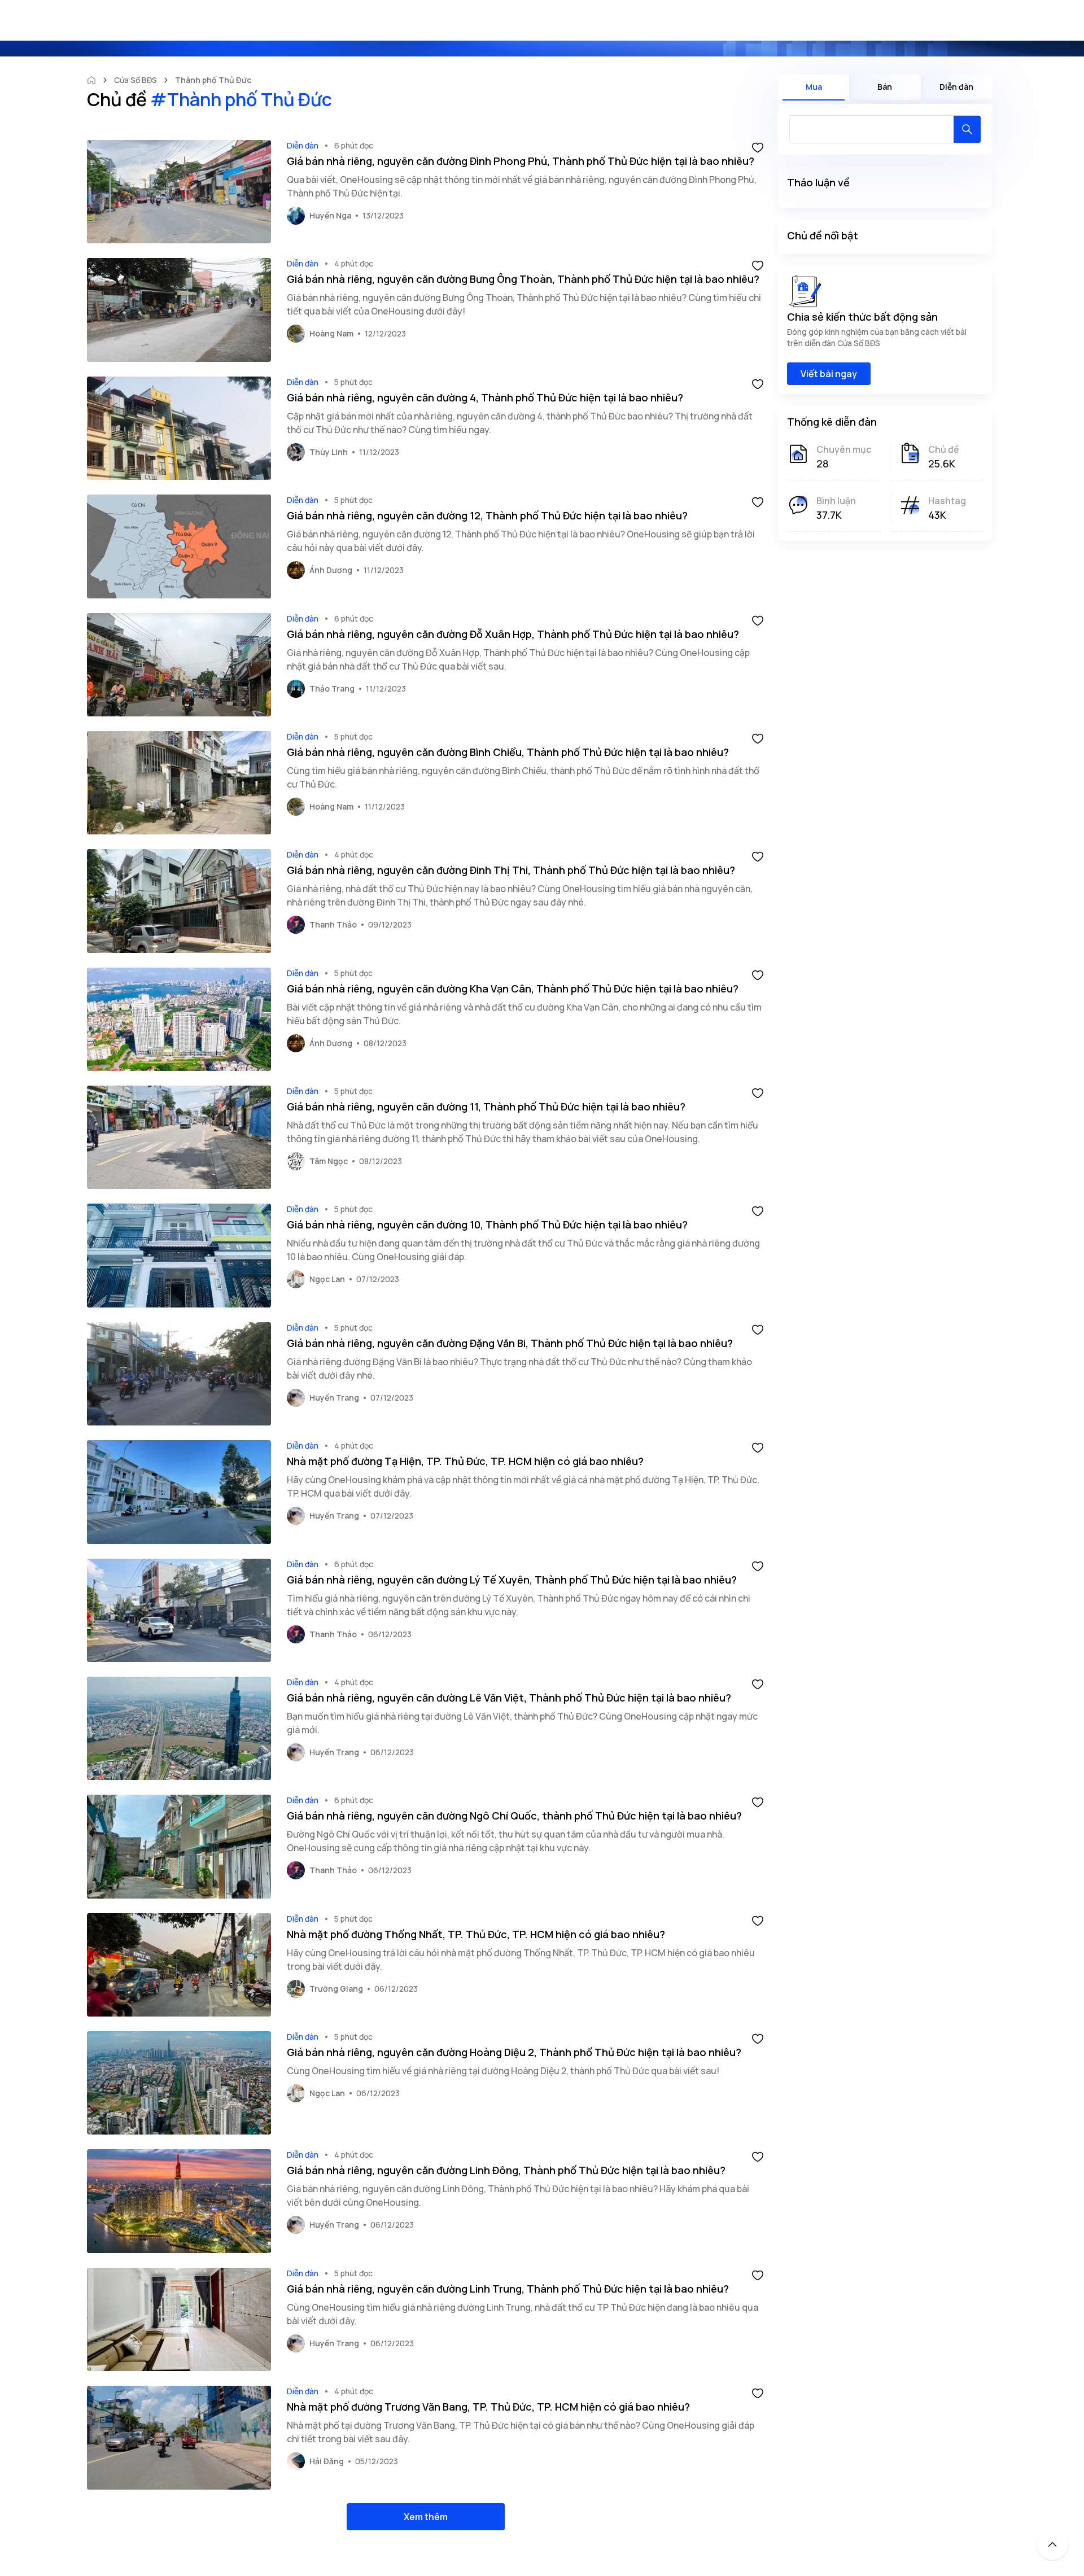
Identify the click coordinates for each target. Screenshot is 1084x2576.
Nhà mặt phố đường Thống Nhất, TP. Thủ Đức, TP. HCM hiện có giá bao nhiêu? (476, 1934)
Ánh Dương (331, 570)
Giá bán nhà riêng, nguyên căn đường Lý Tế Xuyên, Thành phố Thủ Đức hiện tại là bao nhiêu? (512, 1580)
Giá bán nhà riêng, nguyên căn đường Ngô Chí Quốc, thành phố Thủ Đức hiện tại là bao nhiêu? (514, 1816)
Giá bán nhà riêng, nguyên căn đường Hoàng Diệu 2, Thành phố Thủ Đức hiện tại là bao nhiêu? (514, 2052)
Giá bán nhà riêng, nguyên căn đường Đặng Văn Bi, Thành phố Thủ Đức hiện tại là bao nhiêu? (510, 1343)
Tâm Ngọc (329, 1161)
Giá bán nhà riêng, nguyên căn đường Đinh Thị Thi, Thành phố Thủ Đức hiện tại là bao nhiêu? (511, 870)
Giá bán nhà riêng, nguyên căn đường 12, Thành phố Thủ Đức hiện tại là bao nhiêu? (487, 515)
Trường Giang (336, 1989)
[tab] (814, 88)
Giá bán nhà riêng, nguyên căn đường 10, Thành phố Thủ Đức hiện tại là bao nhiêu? (487, 1224)
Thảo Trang (332, 688)
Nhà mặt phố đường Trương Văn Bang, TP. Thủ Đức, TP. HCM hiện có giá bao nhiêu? (488, 2407)
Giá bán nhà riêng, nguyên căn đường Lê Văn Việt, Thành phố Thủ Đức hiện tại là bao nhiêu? (509, 1698)
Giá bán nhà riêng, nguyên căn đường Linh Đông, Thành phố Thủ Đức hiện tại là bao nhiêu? (506, 2170)
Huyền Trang (334, 1398)
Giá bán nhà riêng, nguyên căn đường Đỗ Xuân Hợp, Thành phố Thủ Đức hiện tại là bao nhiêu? (513, 634)
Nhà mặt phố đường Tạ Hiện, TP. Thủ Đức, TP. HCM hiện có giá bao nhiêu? (465, 1461)
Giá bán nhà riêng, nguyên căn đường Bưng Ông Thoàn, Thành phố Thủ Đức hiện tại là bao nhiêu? (523, 279)
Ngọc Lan (327, 1279)
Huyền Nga (330, 215)
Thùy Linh (329, 452)
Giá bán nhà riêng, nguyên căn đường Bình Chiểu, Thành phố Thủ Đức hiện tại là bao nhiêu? (508, 752)
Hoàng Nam (331, 333)
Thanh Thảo (333, 924)
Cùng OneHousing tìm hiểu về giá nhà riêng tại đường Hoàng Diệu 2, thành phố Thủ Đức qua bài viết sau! (503, 2071)
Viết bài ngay (829, 374)
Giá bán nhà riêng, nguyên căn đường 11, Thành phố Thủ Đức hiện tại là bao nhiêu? (486, 1107)
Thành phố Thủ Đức (213, 80)
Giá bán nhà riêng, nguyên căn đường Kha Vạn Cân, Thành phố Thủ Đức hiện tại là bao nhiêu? (513, 989)
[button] (758, 147)
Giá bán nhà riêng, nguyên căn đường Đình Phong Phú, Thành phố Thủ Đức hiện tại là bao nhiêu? (521, 161)
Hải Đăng (327, 2461)
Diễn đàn (303, 145)
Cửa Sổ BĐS (135, 80)
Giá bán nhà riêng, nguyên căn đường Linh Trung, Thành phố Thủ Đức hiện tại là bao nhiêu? (508, 2289)
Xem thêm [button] (426, 2517)
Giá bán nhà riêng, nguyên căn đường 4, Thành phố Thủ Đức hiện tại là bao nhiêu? (485, 397)
